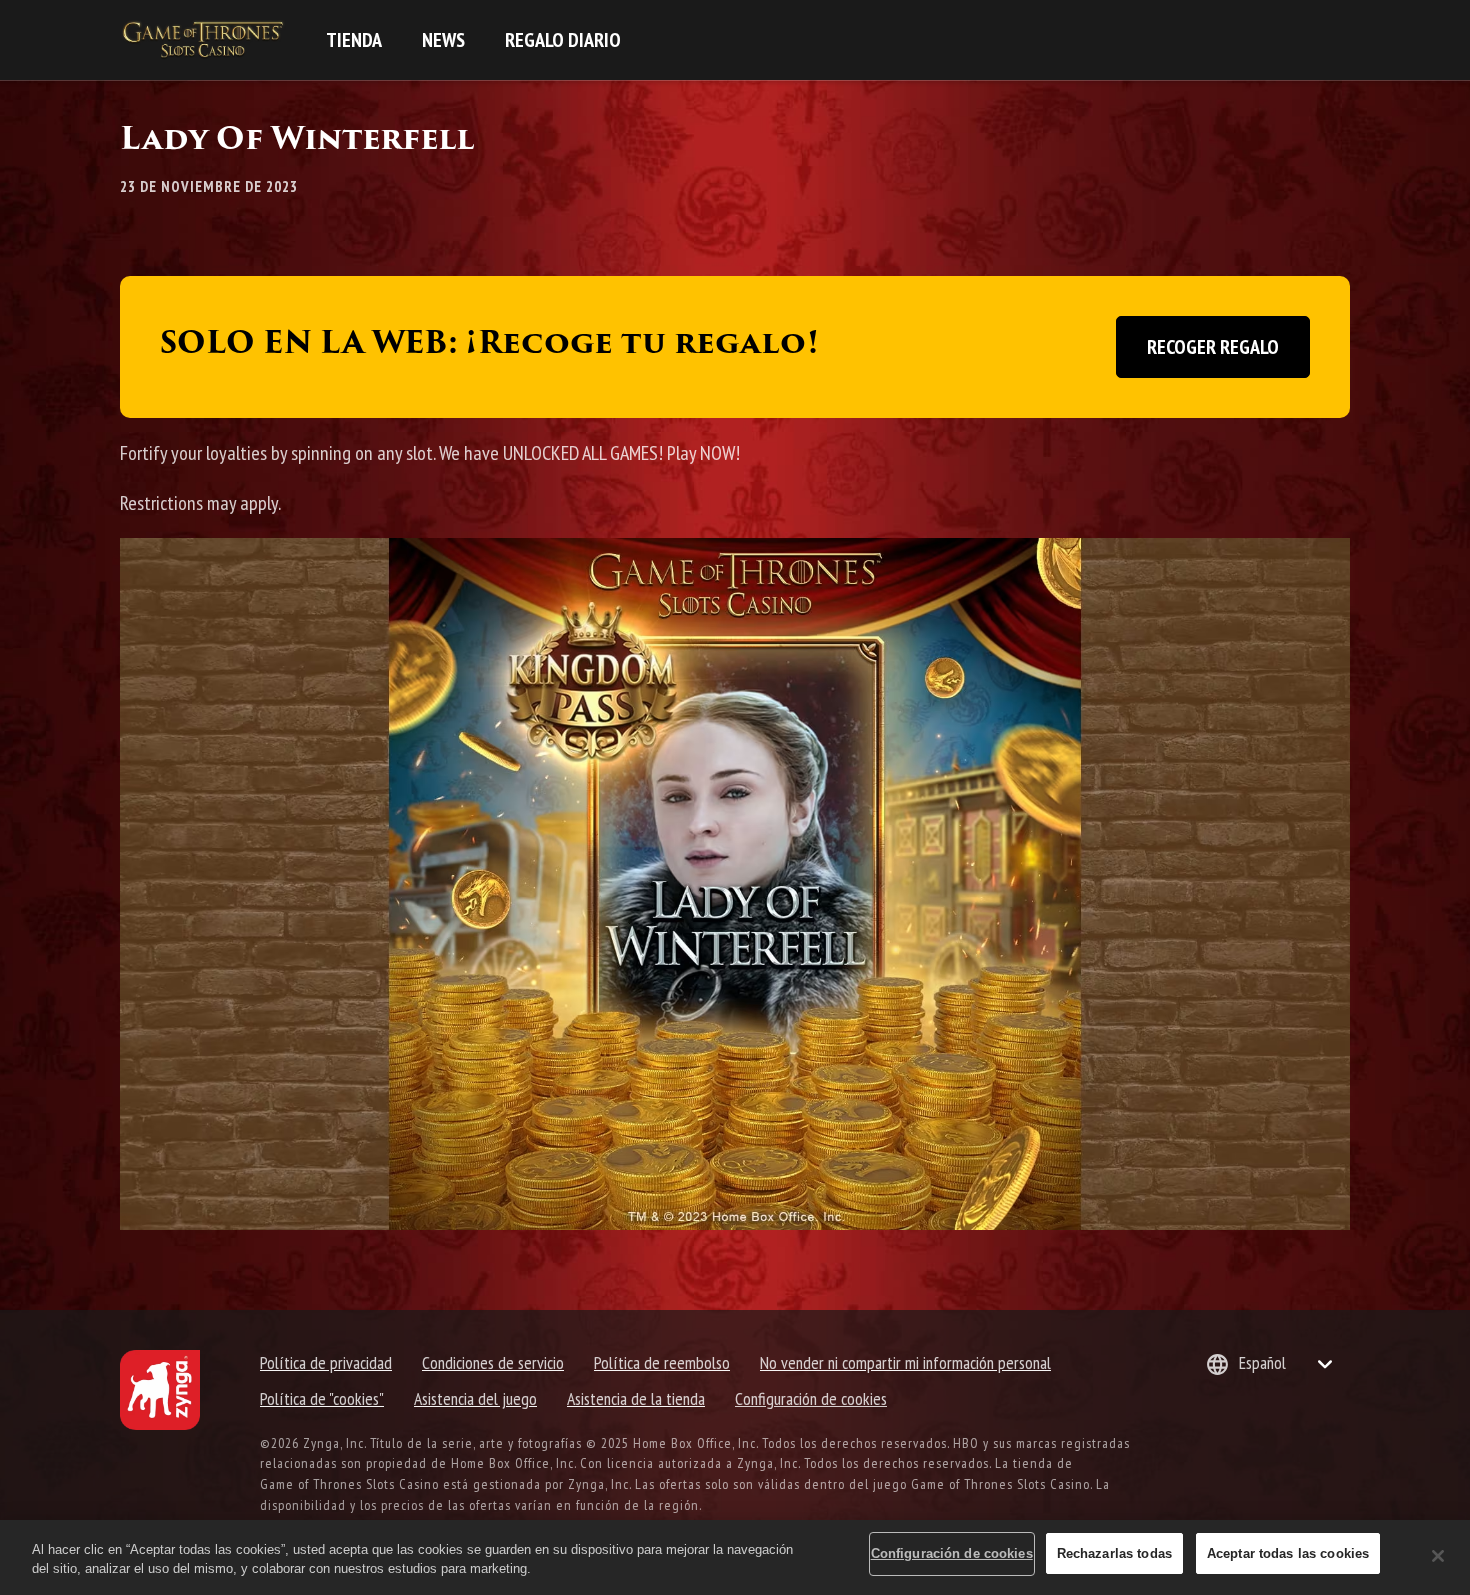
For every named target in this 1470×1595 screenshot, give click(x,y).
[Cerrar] (1438, 1556)
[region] (735, 1557)
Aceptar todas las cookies (1288, 1553)
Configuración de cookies (811, 1398)
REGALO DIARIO (563, 40)
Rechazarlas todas (1114, 1553)
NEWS (443, 40)
